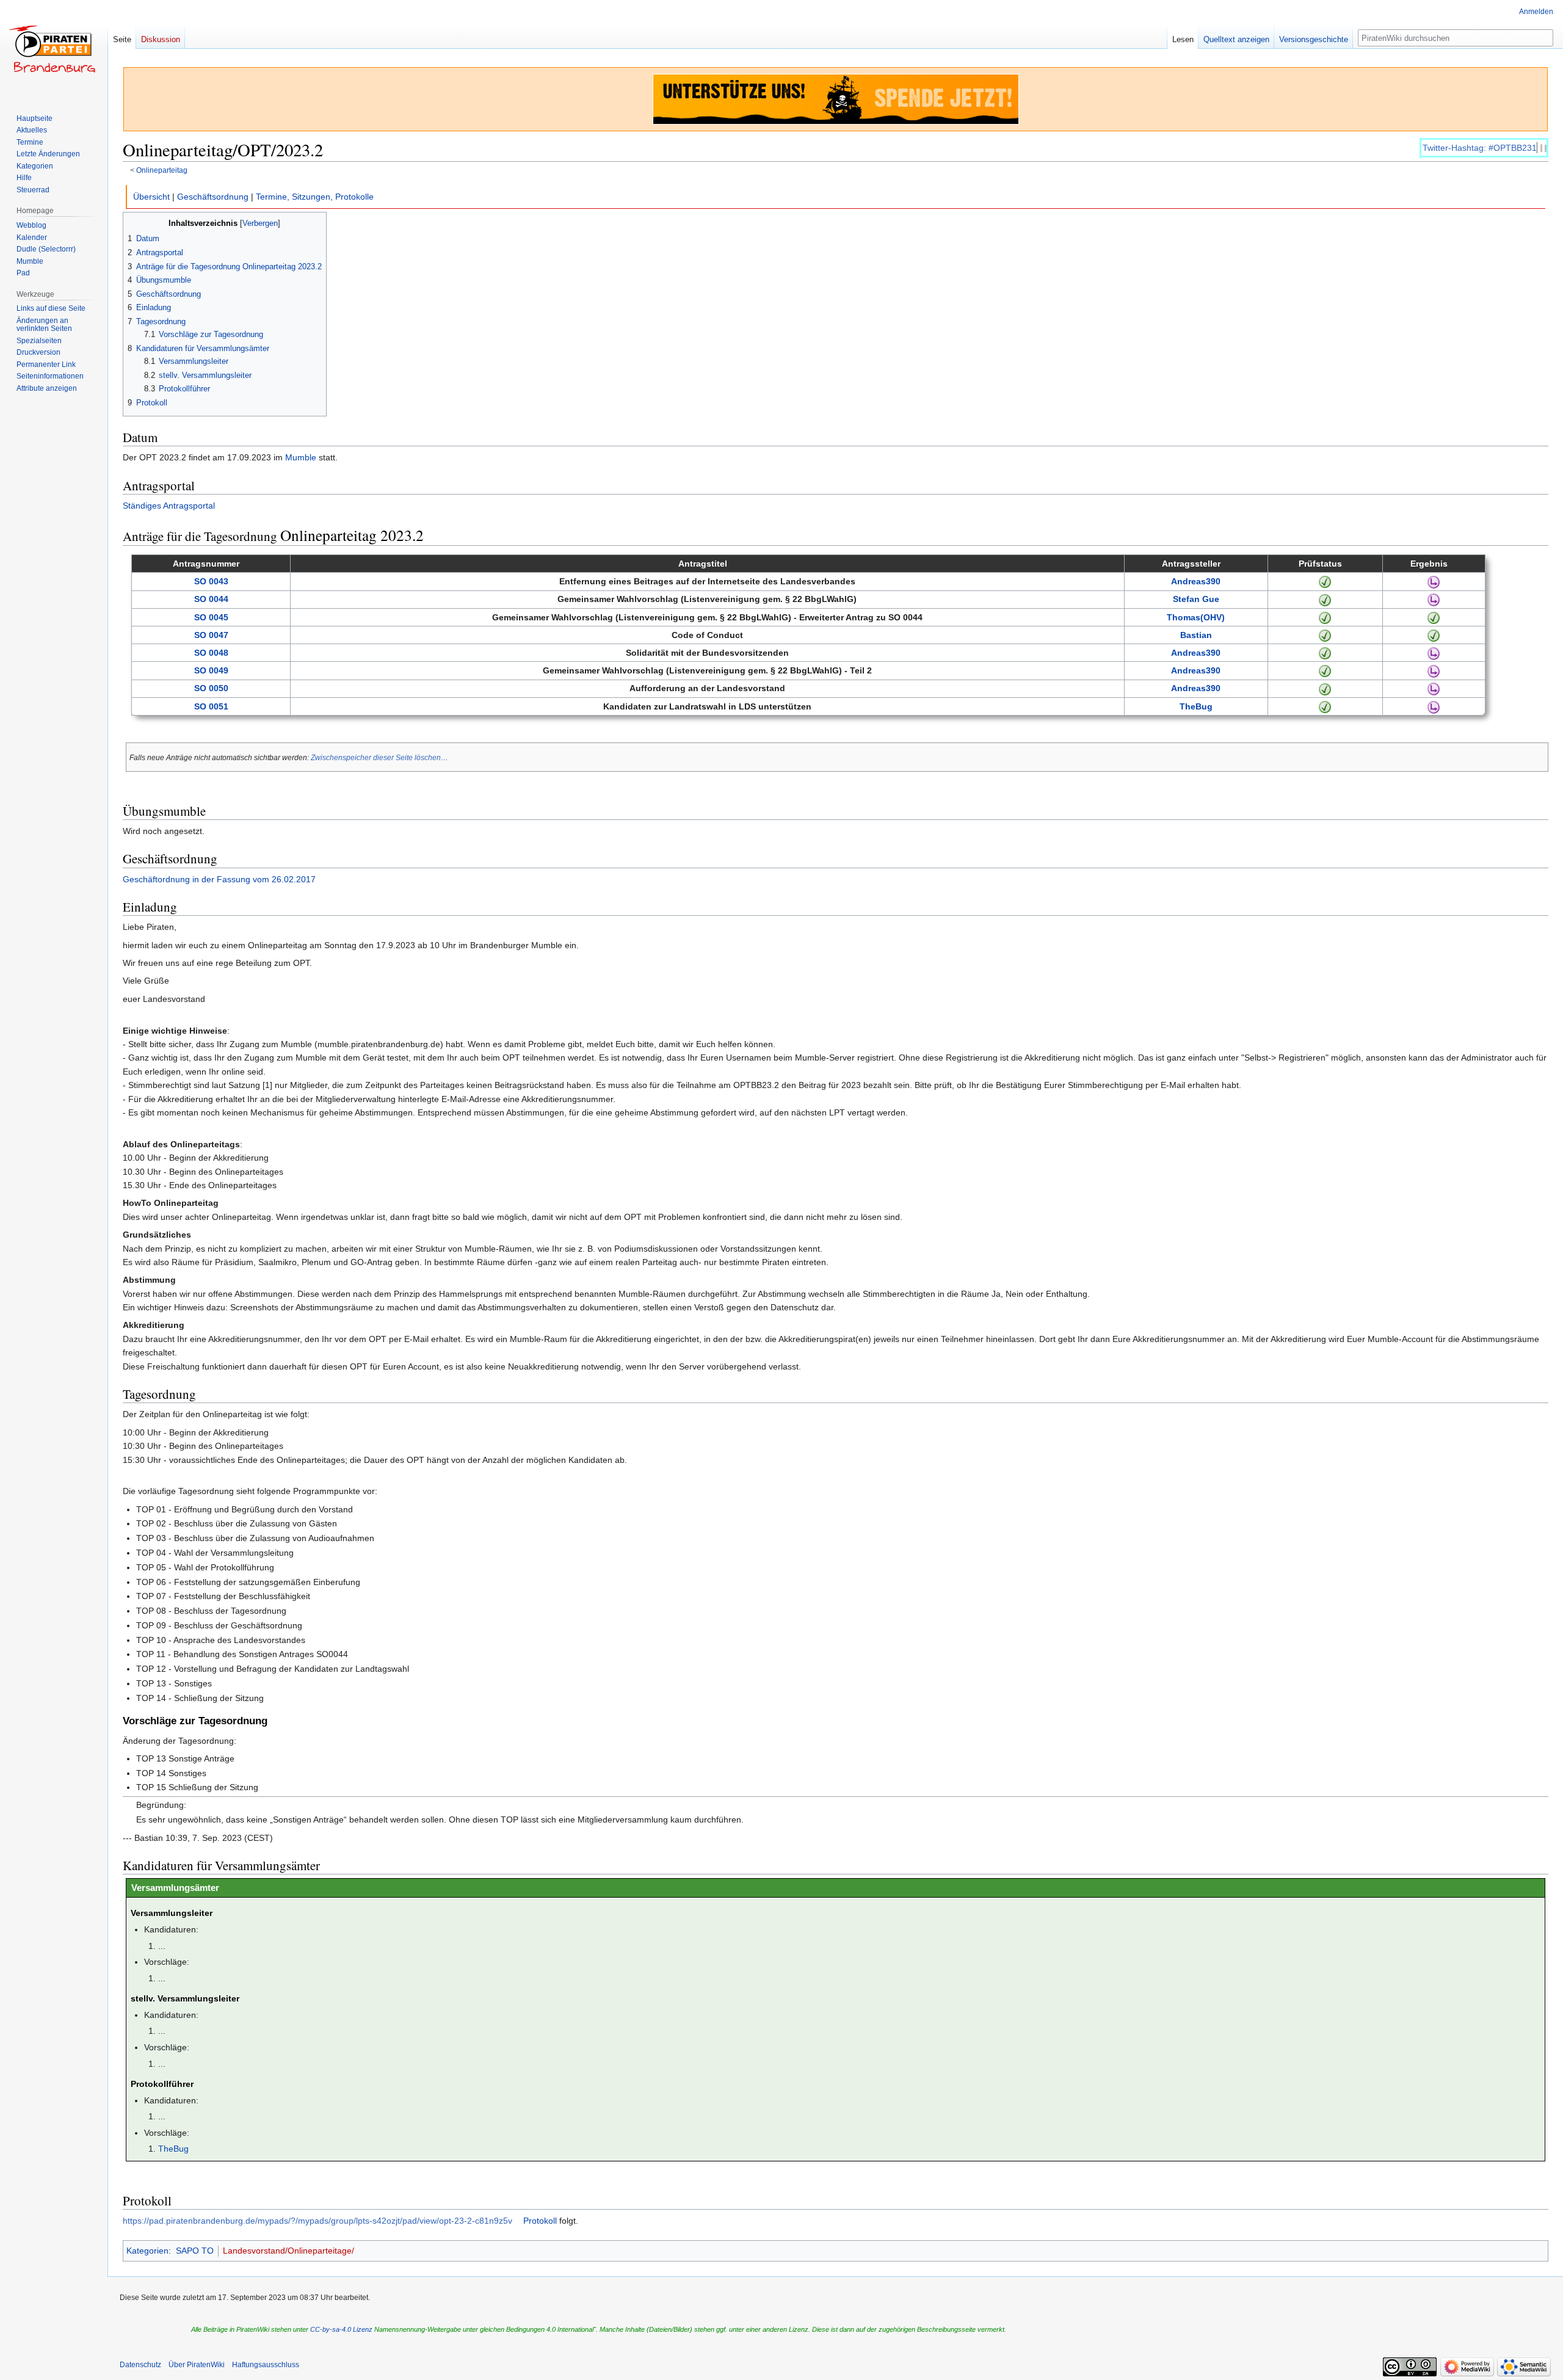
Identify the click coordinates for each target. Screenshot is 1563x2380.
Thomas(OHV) (1196, 617)
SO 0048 (211, 653)
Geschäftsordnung (213, 197)
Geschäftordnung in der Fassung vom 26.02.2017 (219, 879)
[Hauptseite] (54, 49)
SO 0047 (211, 635)
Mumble (301, 457)
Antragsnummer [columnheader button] (206, 564)
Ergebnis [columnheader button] (1429, 564)
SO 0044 (211, 599)
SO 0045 (211, 617)
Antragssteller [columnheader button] (1191, 564)
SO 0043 (211, 581)
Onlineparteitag (162, 170)
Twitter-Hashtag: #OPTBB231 (1480, 148)
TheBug (1196, 706)
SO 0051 (211, 706)
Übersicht (151, 197)
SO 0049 (211, 670)
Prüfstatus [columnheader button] (1320, 564)
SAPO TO (195, 2251)
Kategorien (147, 2251)
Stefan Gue (1196, 599)
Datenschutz (140, 2365)
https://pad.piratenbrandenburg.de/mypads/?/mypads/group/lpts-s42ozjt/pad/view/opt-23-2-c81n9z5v (317, 2221)
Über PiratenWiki (197, 2365)
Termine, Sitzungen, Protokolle (315, 197)
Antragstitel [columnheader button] (703, 564)
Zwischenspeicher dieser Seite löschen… (379, 757)
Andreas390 (1196, 581)
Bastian (1196, 635)
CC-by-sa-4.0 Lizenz (341, 2329)
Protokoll (540, 2221)
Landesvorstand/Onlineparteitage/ (288, 2251)
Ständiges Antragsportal (169, 506)
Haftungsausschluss (266, 2365)
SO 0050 (211, 688)
